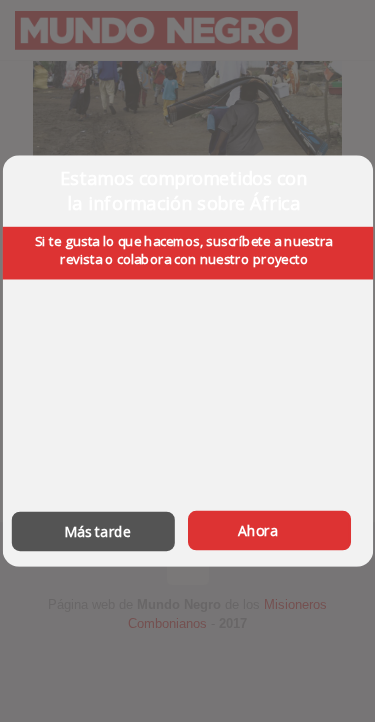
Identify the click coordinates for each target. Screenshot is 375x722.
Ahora (258, 530)
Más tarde (97, 531)
